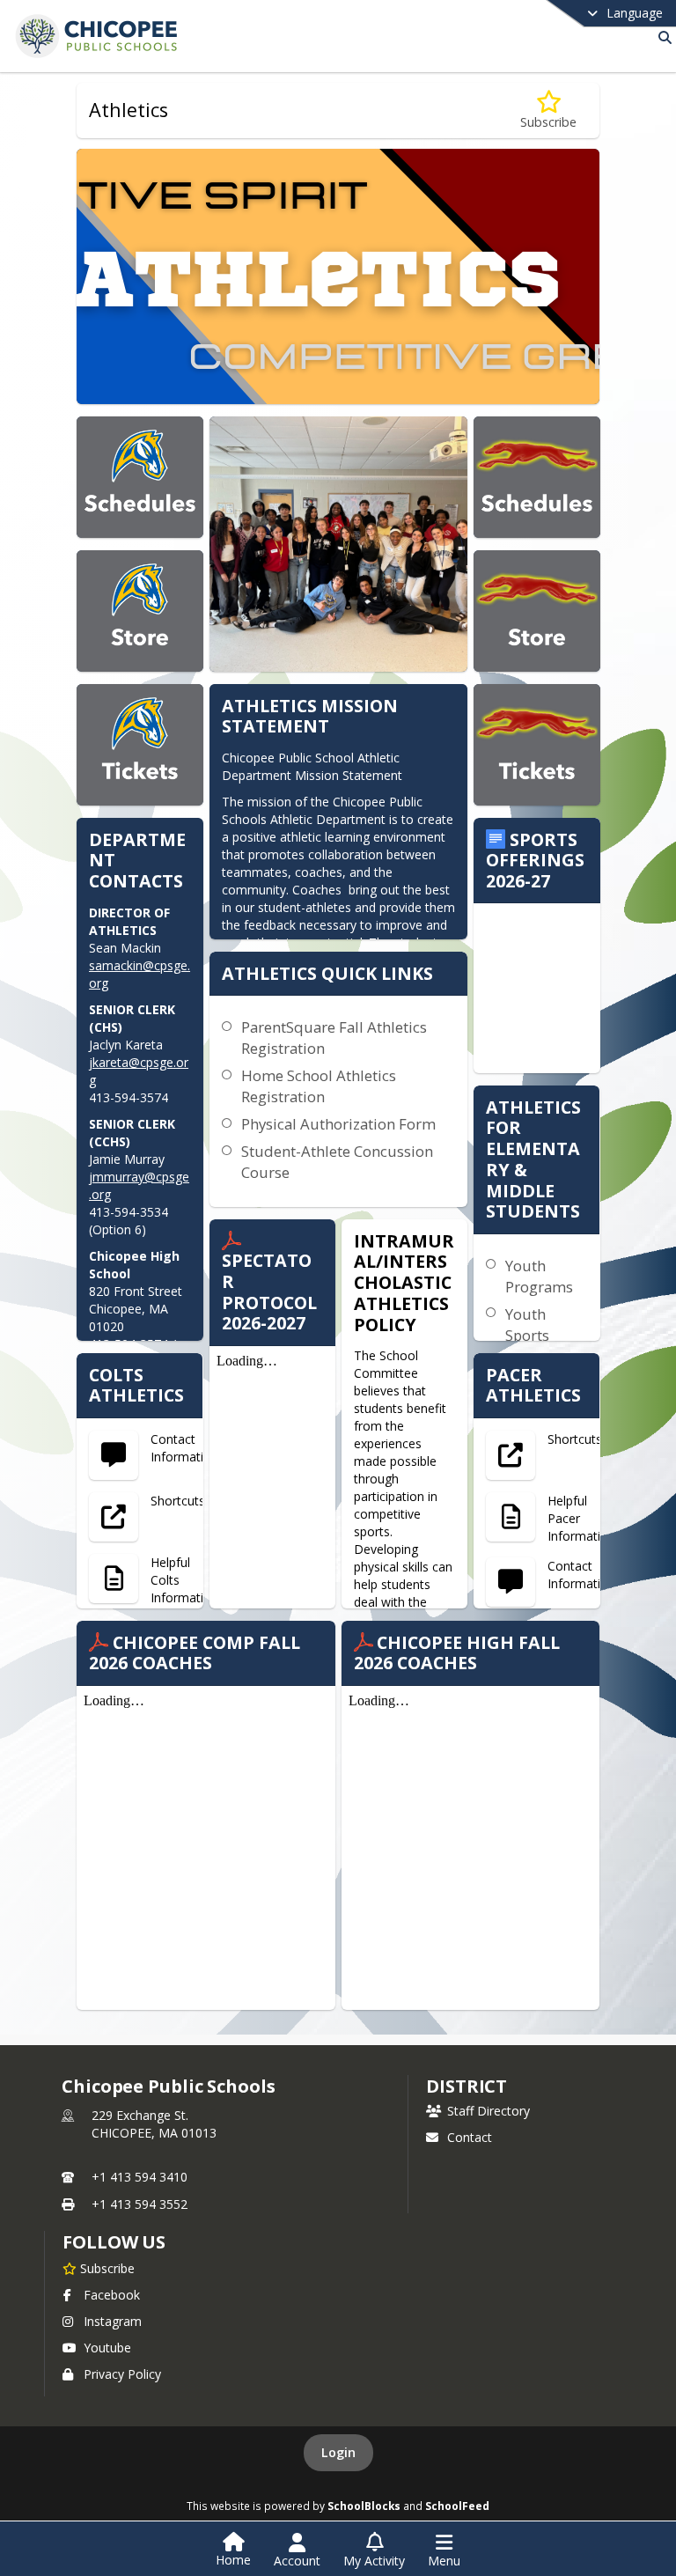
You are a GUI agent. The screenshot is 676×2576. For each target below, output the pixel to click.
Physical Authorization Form (338, 1124)
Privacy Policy (122, 2374)
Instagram (113, 2321)
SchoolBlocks (364, 2506)
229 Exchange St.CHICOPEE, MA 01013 (154, 2124)
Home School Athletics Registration (319, 1086)
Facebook (112, 2295)
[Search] (661, 37)
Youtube (107, 2348)
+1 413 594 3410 (140, 2177)
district (467, 2086)
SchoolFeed (457, 2506)
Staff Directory (489, 2111)
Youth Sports (527, 1325)
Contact (470, 2137)
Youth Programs (539, 1276)
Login (338, 2452)
